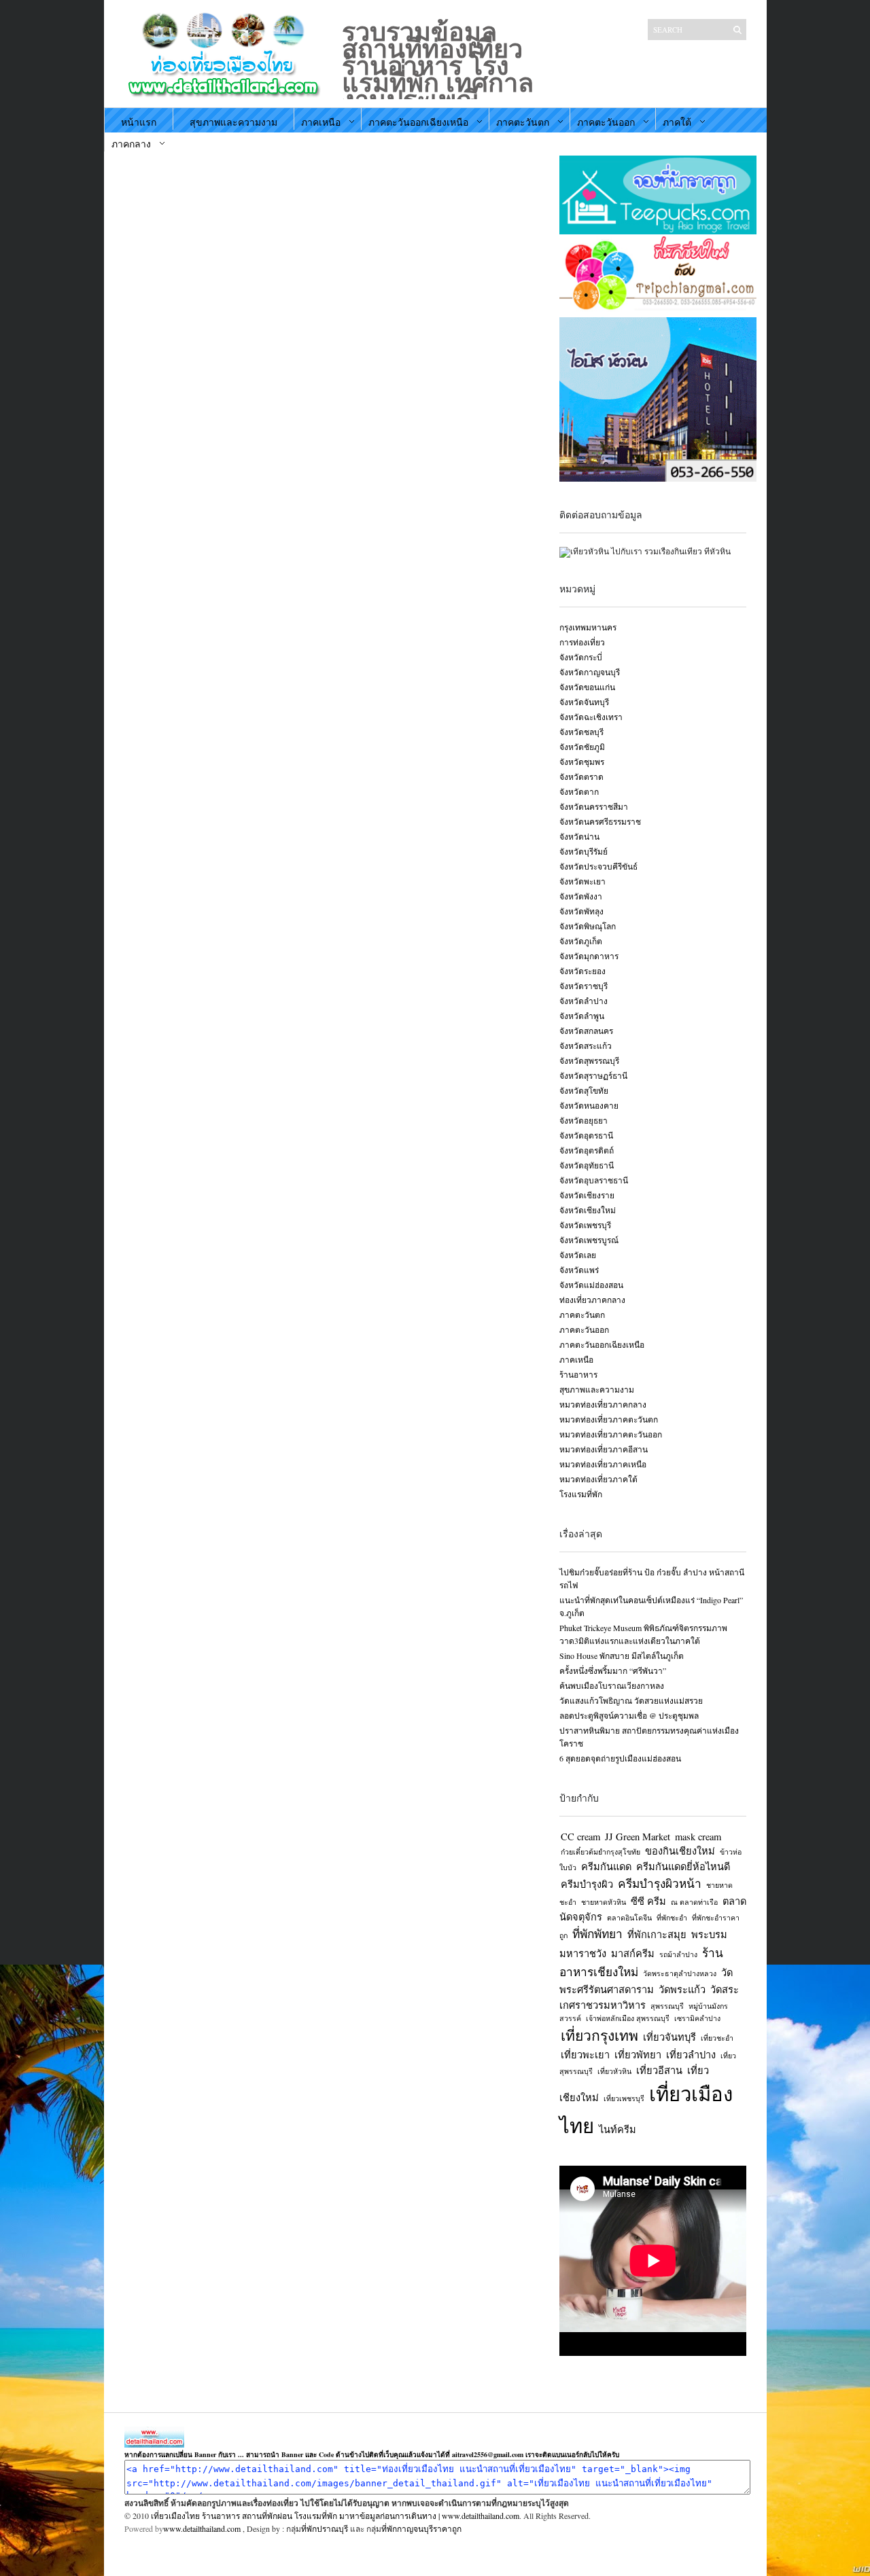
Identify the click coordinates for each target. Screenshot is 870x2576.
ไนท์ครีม (617, 2129)
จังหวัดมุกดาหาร (589, 956)
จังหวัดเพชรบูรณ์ (589, 1240)
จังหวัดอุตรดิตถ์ (587, 1150)
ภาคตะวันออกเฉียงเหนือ (418, 122)
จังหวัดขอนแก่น (587, 687)
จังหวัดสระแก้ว (586, 1045)
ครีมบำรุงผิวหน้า (660, 1883)
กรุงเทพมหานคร (588, 627)
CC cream (580, 1837)
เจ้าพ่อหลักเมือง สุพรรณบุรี (628, 2018)
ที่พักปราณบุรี (325, 2528)
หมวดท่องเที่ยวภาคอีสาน (604, 1449)
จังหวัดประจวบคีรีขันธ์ (598, 866)
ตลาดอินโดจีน (629, 1918)
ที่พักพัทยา (597, 1934)
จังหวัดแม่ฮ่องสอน (591, 1285)
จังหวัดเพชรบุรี (585, 1225)
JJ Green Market (638, 1837)
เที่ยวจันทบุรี (669, 2037)
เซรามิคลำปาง (697, 2018)
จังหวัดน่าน (579, 836)
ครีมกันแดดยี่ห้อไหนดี (683, 1866)
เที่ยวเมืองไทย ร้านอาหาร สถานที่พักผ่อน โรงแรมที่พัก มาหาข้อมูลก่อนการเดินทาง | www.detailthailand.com (335, 2516)
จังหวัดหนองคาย (589, 1105)
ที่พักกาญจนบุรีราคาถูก (421, 2528)
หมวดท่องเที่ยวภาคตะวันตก (609, 1419)
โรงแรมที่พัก (581, 1494)
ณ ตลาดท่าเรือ (694, 1902)
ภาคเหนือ (321, 122)
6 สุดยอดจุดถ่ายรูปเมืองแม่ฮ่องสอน (620, 1758)
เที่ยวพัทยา (638, 2055)
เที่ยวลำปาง (691, 2055)
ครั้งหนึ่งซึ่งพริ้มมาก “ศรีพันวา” (613, 1670)
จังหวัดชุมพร (582, 762)
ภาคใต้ (677, 122)
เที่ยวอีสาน (659, 2070)
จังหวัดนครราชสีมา (594, 806)
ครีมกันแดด (606, 1866)
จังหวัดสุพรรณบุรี (589, 1060)
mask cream (698, 1837)
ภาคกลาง (131, 144)
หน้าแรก (139, 122)
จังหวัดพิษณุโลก (588, 926)
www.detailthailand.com (202, 2528)
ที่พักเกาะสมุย (657, 1934)
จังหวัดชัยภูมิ (582, 747)
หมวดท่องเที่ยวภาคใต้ (598, 1479)
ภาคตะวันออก (606, 122)
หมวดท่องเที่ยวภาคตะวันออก (611, 1434)
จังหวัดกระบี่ (581, 657)
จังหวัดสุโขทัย (584, 1090)
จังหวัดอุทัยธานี (587, 1165)
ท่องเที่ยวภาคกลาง (592, 1300)
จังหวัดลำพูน (582, 1016)
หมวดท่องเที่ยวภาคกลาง (603, 1404)
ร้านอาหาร (578, 1374)
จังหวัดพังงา (581, 896)
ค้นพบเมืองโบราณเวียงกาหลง (612, 1685)
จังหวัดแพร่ (579, 1270)
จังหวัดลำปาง (584, 1001)
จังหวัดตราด (581, 776)
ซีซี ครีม (648, 1901)
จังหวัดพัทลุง (581, 911)
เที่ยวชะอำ (717, 2038)
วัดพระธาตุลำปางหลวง (680, 1973)
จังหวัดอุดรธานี (586, 1135)
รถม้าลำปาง (678, 1954)
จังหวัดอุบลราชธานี (594, 1180)
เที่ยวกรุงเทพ (599, 2035)
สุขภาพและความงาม (233, 122)
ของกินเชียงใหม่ (680, 1851)
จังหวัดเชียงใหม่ (588, 1210)
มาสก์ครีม (633, 1953)
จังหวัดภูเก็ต (581, 941)
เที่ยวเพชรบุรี (624, 2098)
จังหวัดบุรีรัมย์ (584, 851)
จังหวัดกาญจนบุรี (590, 672)
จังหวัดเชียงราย (587, 1195)
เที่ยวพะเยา (585, 2055)
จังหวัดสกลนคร (586, 1031)
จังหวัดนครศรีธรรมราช (600, 821)
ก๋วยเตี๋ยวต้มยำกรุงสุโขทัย (601, 1852)
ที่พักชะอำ (672, 1918)
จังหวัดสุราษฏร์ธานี (593, 1075)
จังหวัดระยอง (582, 971)
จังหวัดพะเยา (582, 881)
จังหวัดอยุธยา (584, 1120)
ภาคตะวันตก (523, 122)
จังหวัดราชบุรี (584, 986)
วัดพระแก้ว (682, 1989)
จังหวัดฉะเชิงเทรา (591, 717)
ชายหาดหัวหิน (604, 1902)
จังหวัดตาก (579, 791)
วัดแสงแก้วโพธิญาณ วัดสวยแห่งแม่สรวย (631, 1700)
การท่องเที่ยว (582, 642)
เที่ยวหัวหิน (614, 2071)
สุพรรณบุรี (667, 2006)
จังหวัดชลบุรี (581, 732)
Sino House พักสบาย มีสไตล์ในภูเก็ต (622, 1656)
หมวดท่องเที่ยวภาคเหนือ (603, 1464)
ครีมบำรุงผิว (587, 1884)
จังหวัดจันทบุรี (584, 702)
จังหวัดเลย (578, 1255)
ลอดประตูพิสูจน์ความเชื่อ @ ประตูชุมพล (629, 1715)
